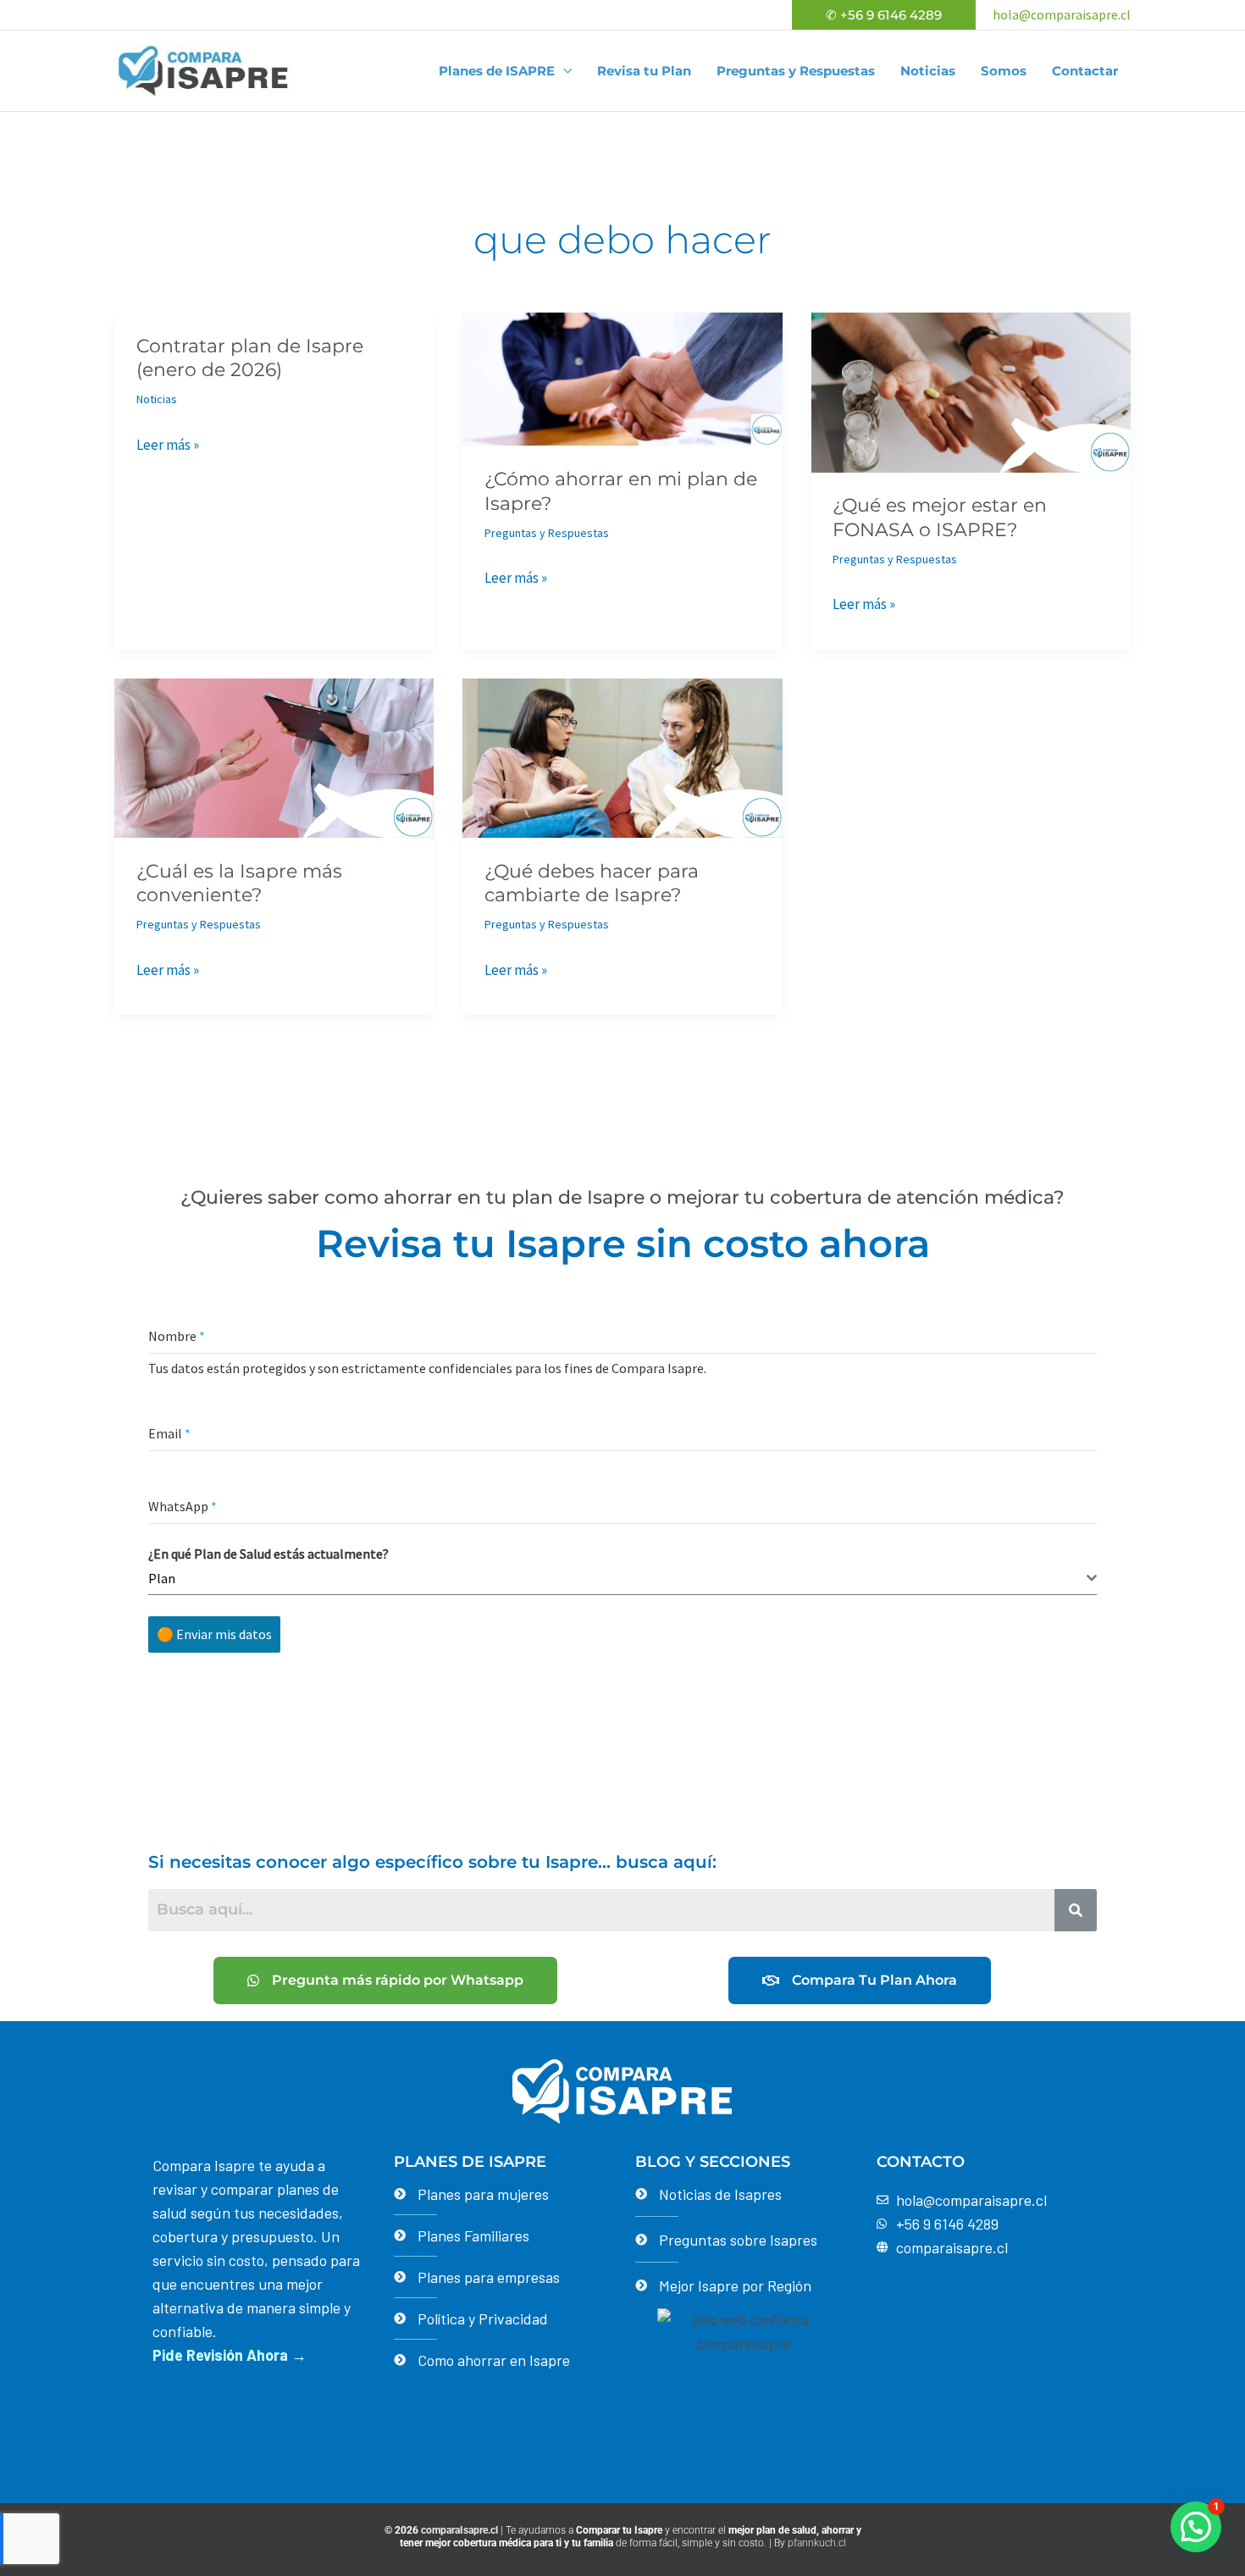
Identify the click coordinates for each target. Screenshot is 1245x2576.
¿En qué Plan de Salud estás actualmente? (268, 1554)
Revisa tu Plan (644, 71)
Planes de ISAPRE (497, 71)
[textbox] (617, 1578)
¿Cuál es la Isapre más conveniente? (239, 884)
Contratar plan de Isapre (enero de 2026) (250, 358)
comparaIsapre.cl (459, 2530)
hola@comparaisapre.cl (1062, 14)
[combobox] (622, 1579)
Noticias (928, 71)
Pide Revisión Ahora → (230, 2355)
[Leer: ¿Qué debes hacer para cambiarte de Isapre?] (622, 756)
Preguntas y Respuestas (796, 71)
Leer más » (168, 445)
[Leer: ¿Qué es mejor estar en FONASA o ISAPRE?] (971, 391)
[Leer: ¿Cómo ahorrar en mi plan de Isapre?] (622, 378)
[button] (884, 15)
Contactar (1085, 71)
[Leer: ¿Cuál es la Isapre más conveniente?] (274, 756)
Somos (1004, 71)
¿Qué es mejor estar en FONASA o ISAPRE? (940, 518)
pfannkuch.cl (817, 2543)
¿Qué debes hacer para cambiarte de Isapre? (592, 884)
